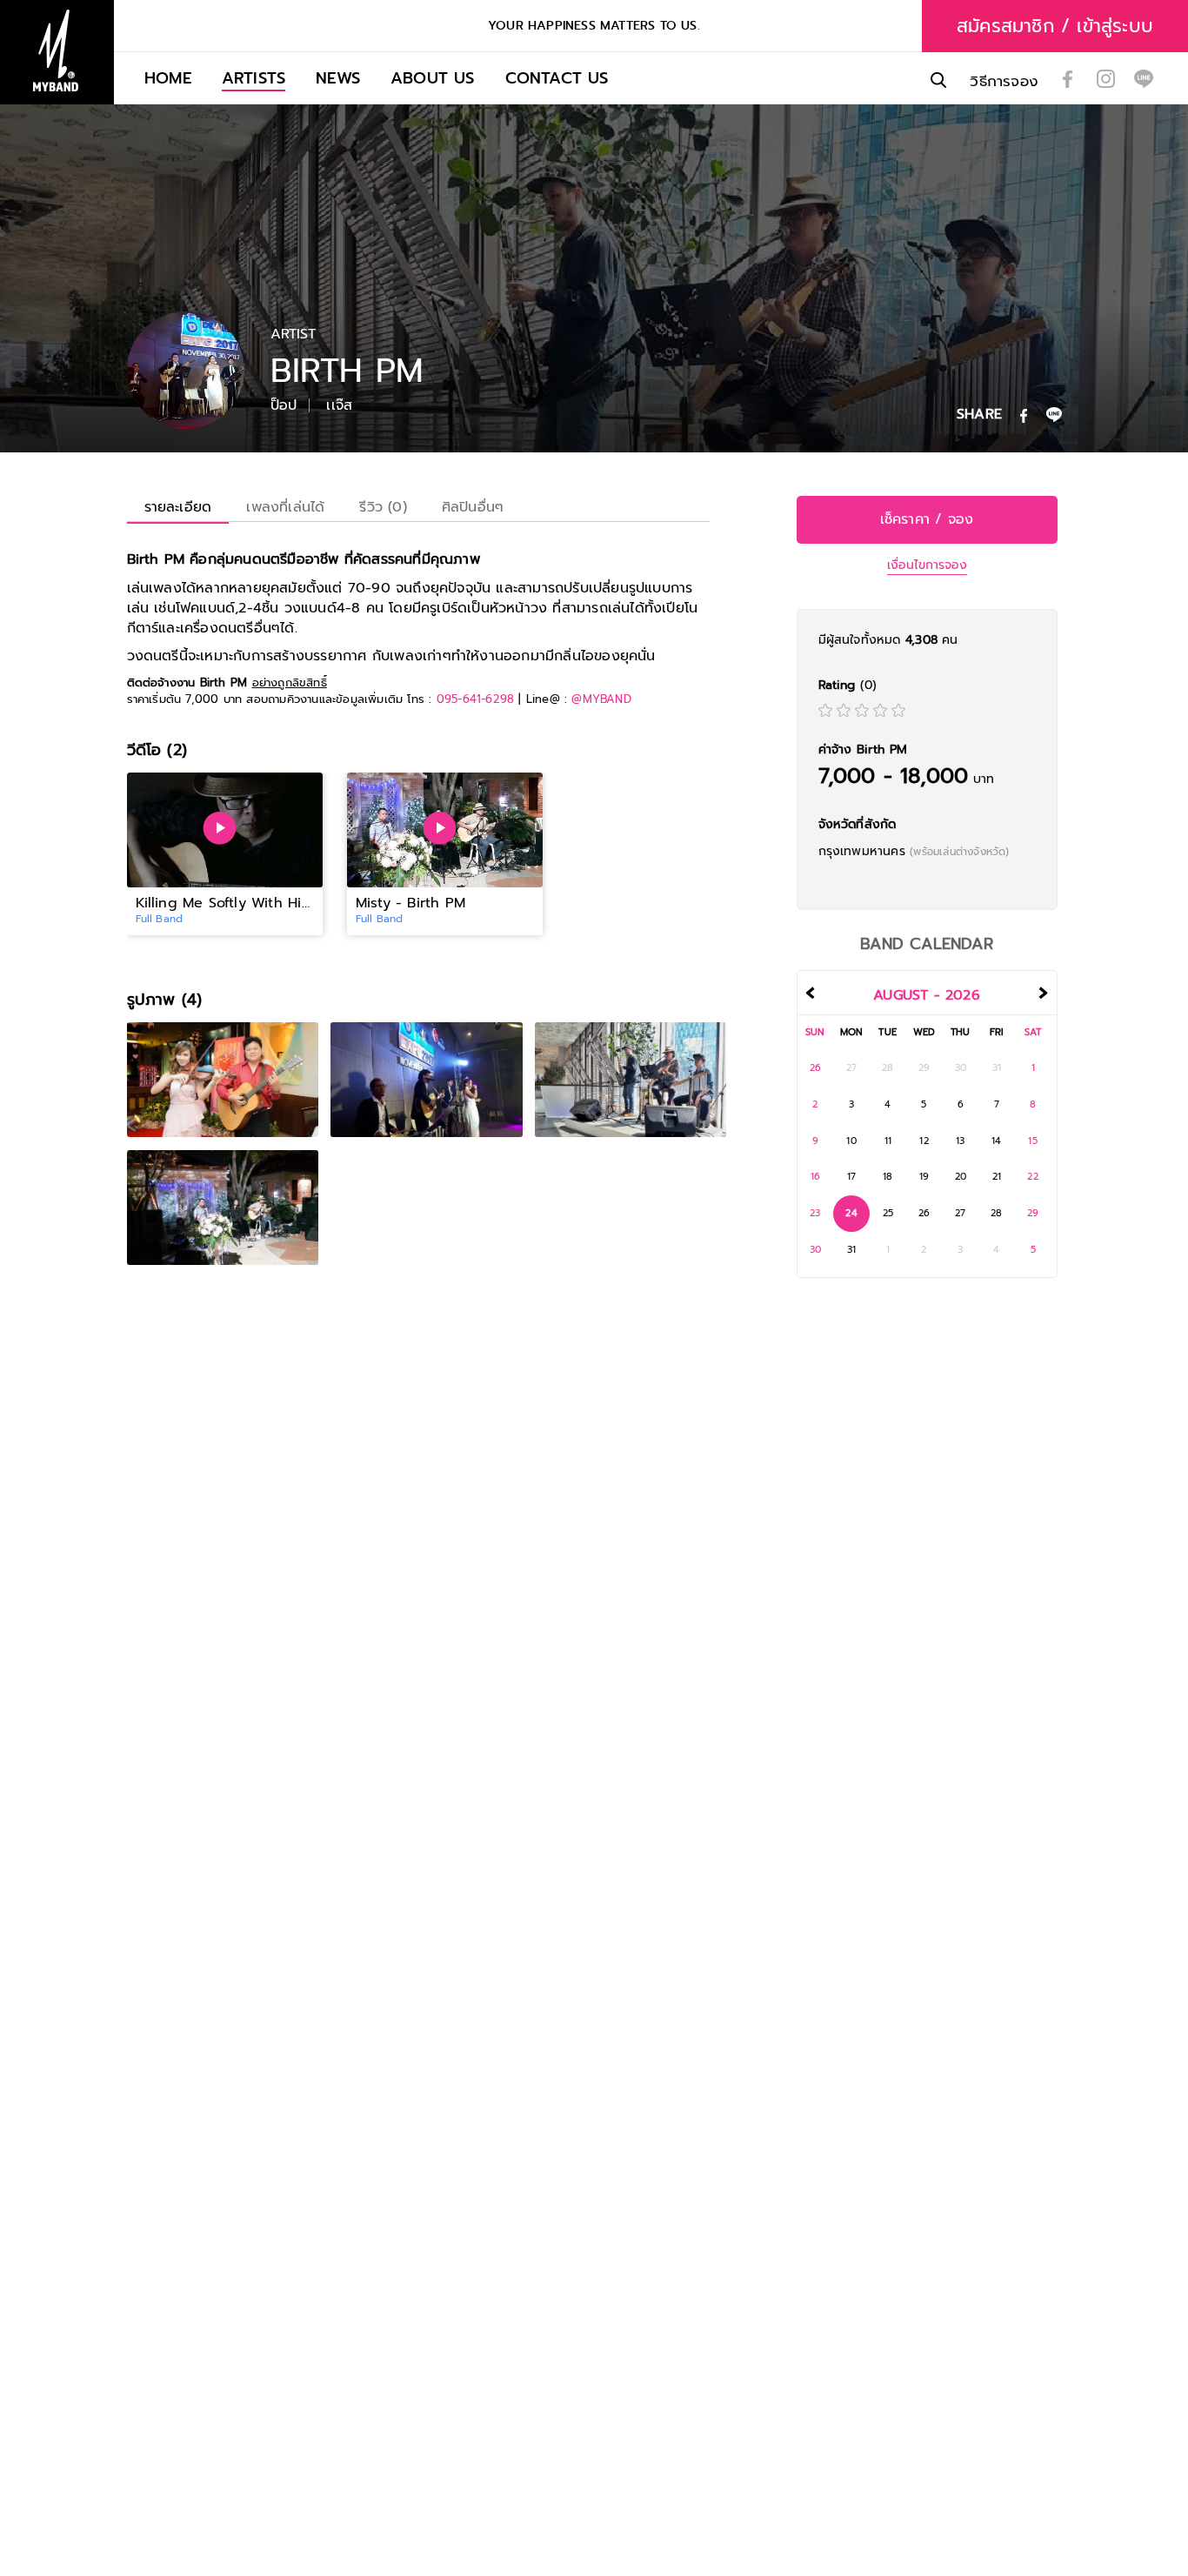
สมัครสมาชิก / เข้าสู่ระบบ (1055, 26)
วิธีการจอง (1004, 81)
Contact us (557, 78)
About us (433, 78)
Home (168, 78)
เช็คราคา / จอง (927, 519)
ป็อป (284, 405)
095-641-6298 (475, 699)
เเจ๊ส (339, 405)
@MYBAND (601, 699)
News (338, 78)
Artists (254, 78)
